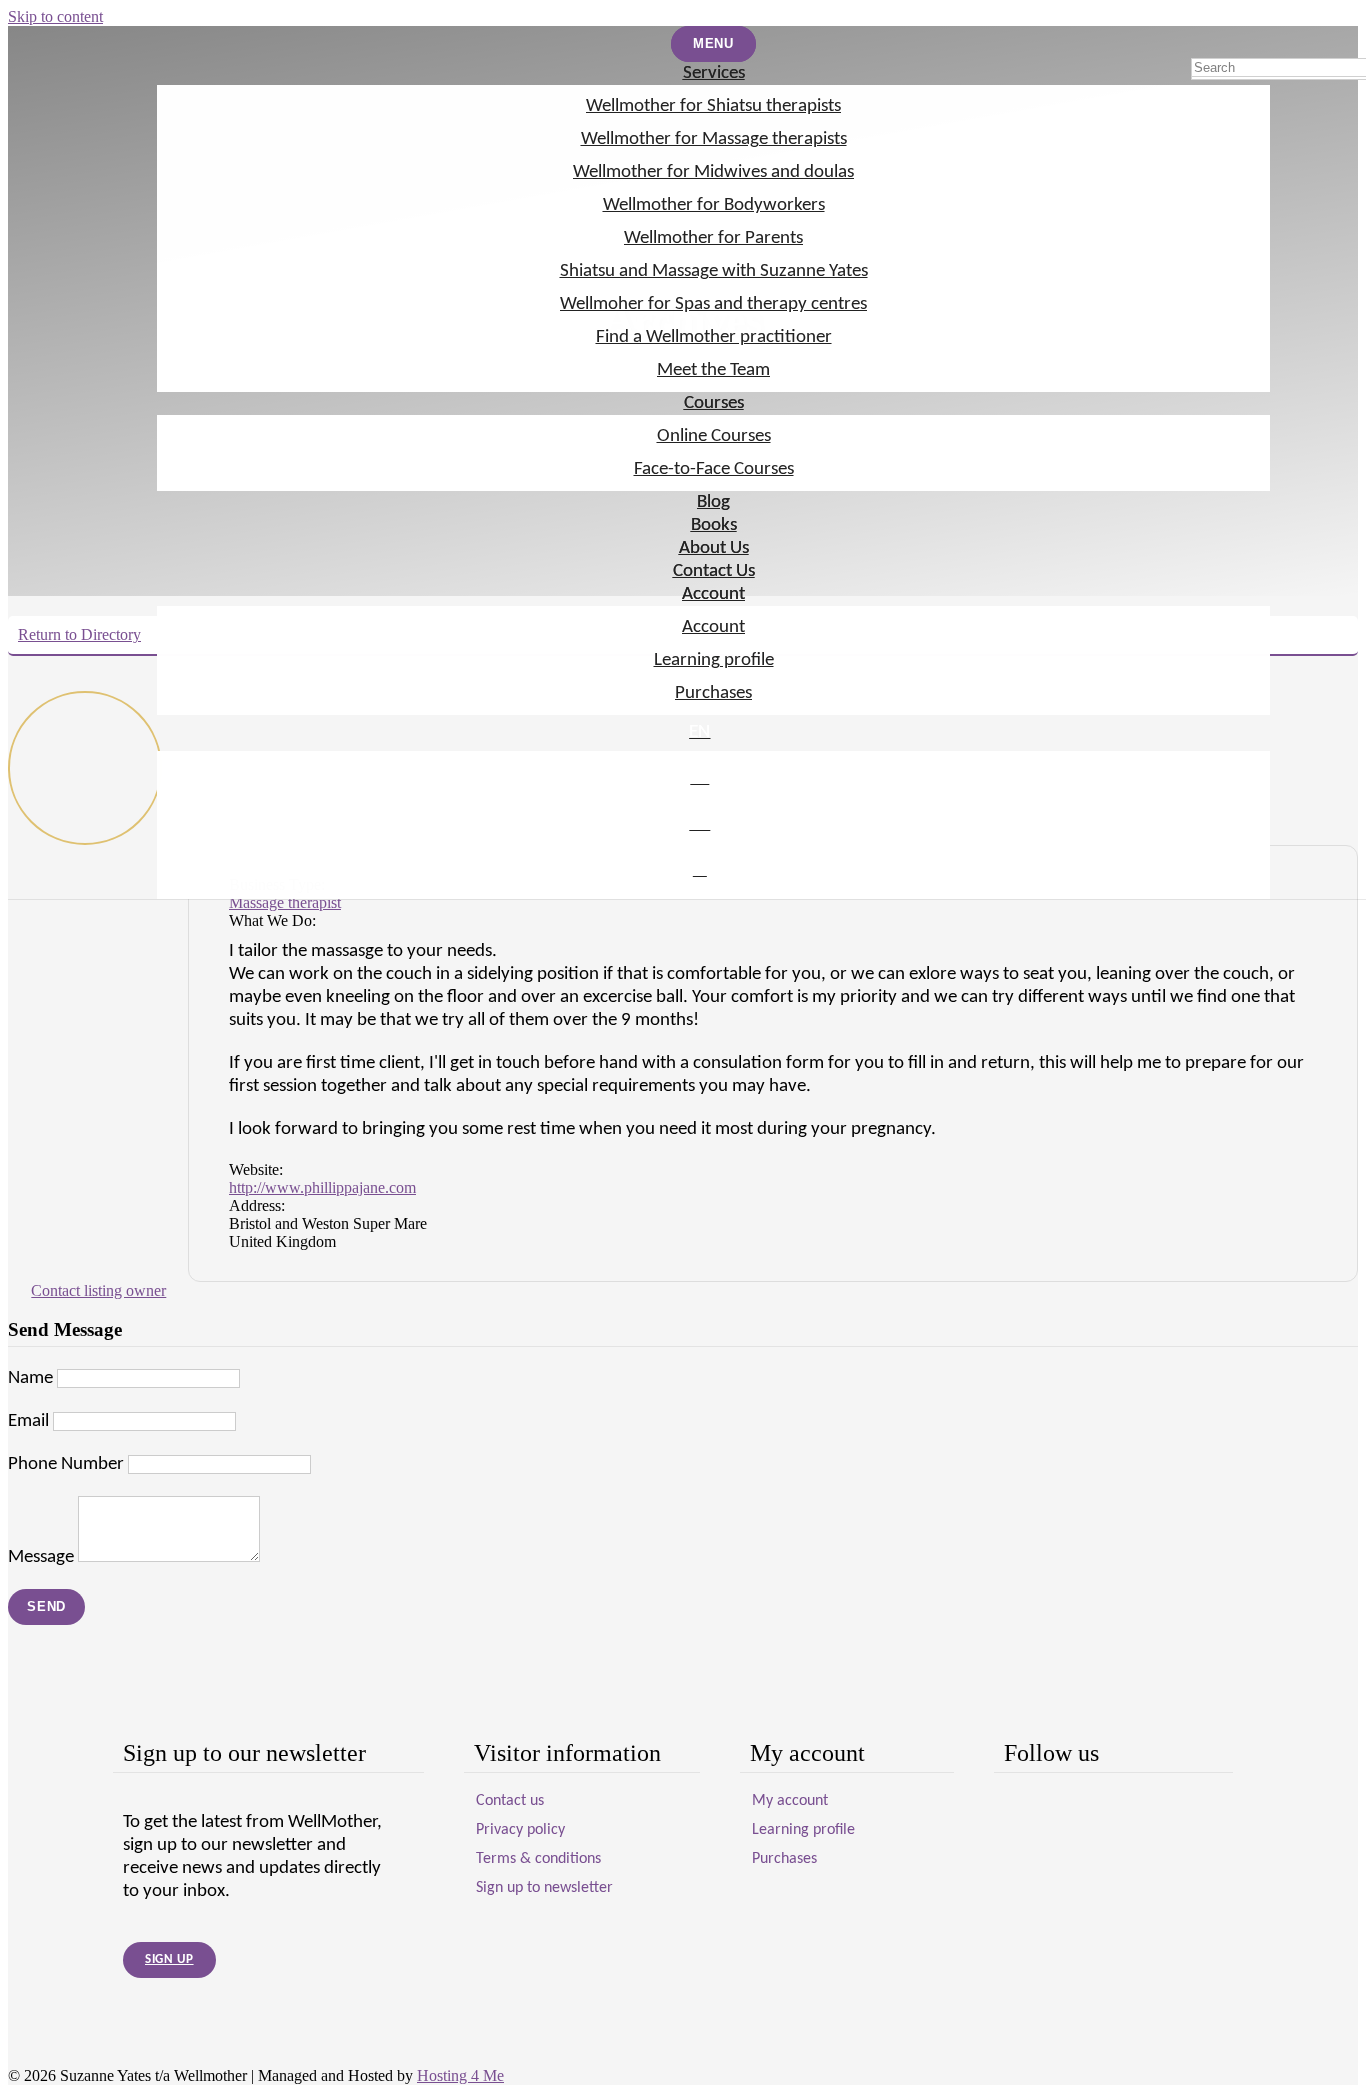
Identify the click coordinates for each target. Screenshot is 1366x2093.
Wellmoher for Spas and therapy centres (713, 304)
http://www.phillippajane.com (322, 1187)
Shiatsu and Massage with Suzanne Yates (714, 271)
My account (790, 1801)
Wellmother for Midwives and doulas (713, 172)
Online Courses (714, 436)
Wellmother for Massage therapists (714, 139)
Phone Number (66, 1464)
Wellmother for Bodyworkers (714, 205)
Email (28, 1421)
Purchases (713, 693)
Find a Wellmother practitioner (714, 337)
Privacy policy (520, 1830)
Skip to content (55, 16)
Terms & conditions (538, 1859)
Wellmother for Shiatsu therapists (713, 106)
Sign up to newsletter (544, 1888)
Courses (714, 403)
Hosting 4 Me (460, 2075)
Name (30, 1378)
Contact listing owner (98, 1290)
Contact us (510, 1801)
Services (714, 73)
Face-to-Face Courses (714, 469)
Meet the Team (713, 370)
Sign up (169, 1959)
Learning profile (714, 660)
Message (41, 1557)
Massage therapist (285, 902)
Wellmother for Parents (713, 238)
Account (713, 594)
